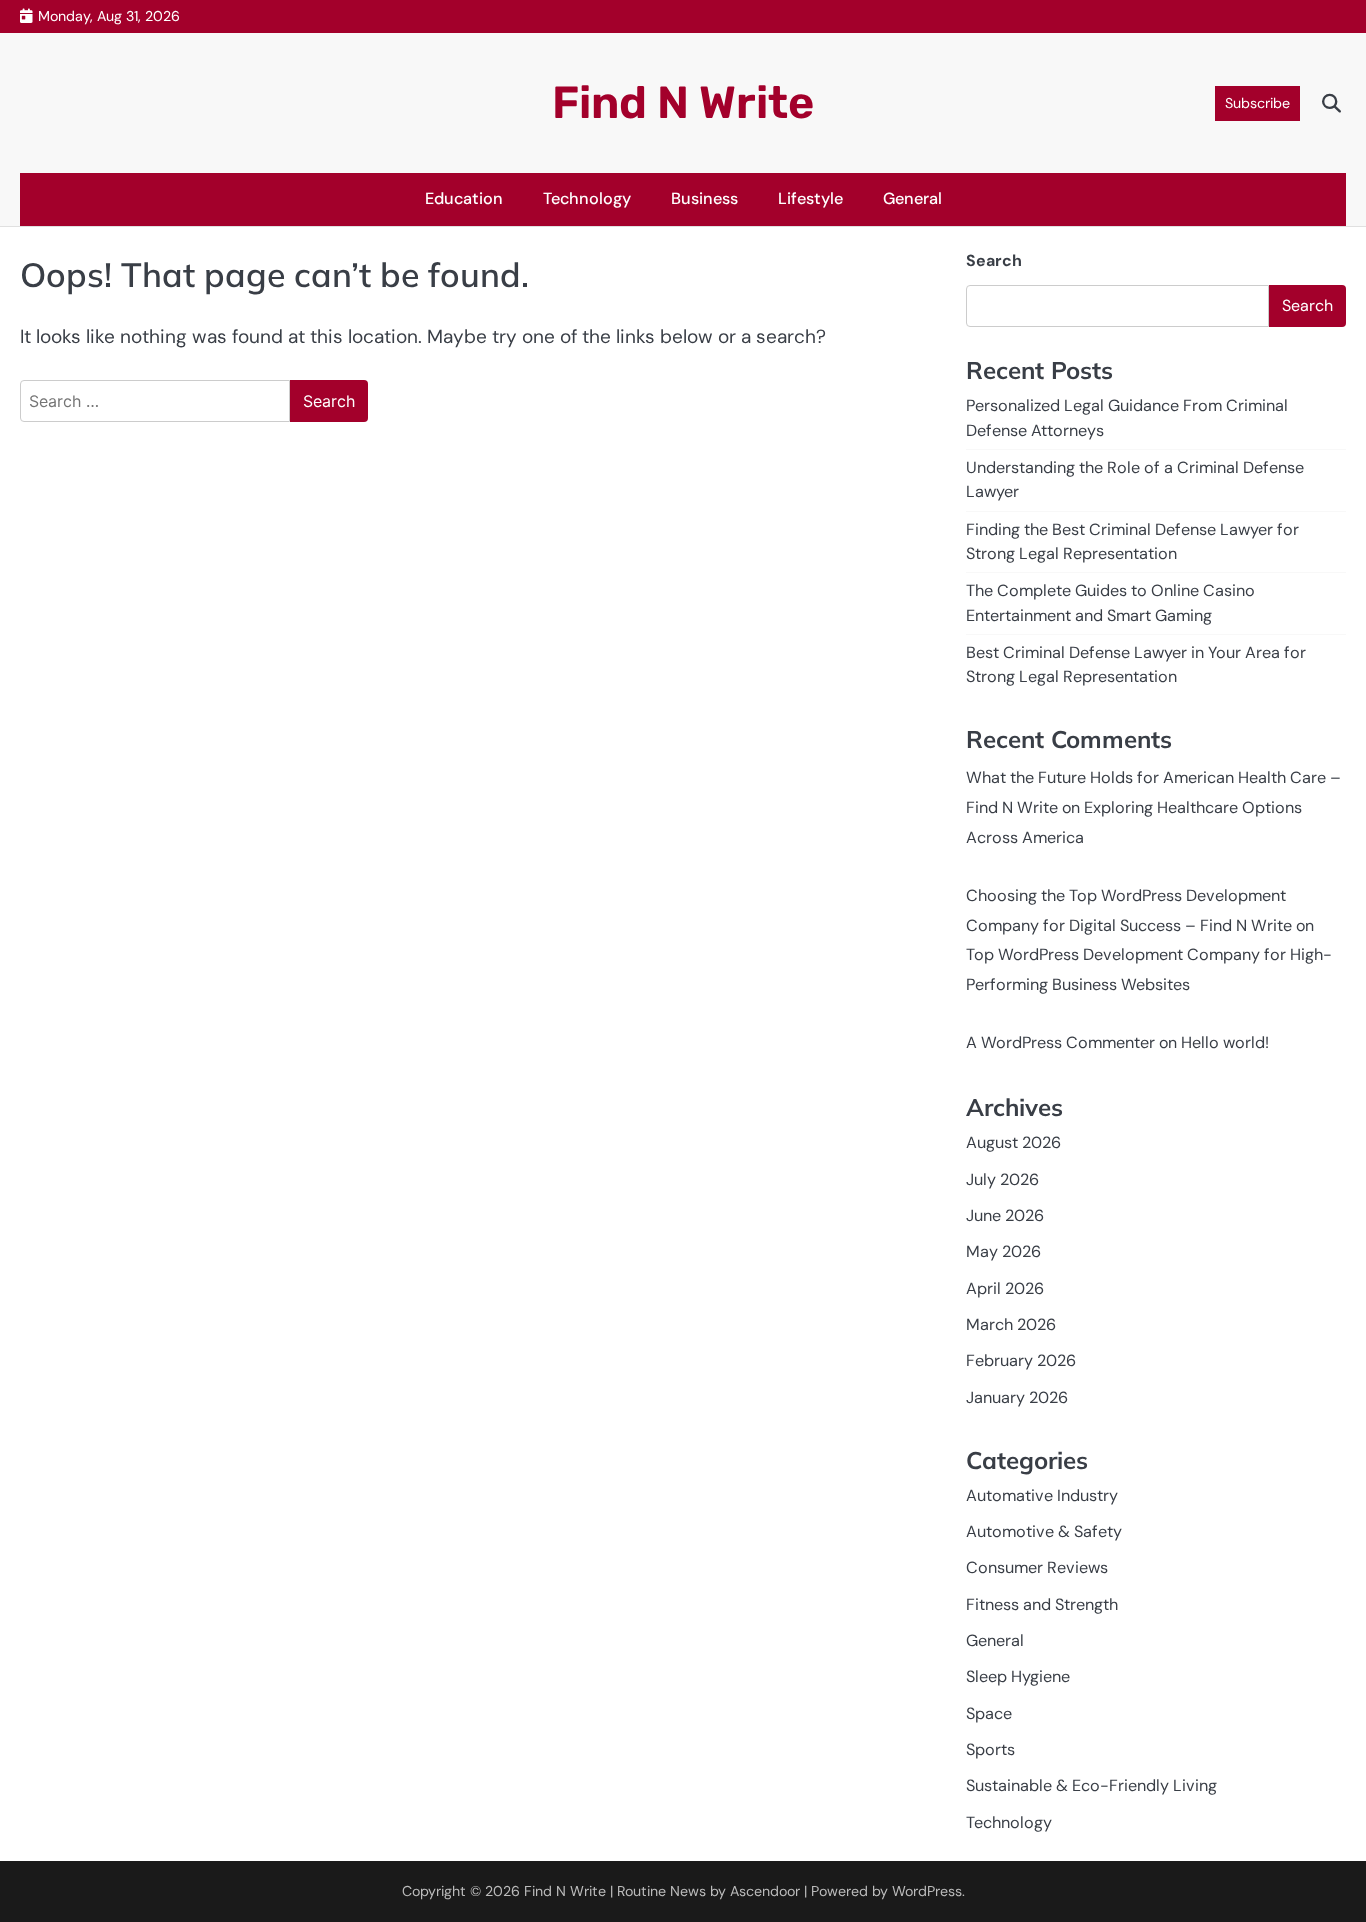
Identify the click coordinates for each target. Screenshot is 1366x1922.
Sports (990, 1749)
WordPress (927, 1891)
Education (464, 198)
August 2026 (1013, 1142)
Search (994, 260)
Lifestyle (810, 198)
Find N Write (683, 102)
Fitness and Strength (1042, 1604)
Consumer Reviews (1037, 1567)
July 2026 (1002, 1179)
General (912, 198)
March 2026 (1011, 1324)
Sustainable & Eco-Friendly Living (1091, 1785)
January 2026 (1017, 1397)
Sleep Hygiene (1018, 1676)
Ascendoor (765, 1891)
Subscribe (1257, 103)
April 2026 (1005, 1288)
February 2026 (1021, 1360)
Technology (587, 198)
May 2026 (1003, 1251)
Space (989, 1713)
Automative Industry (1042, 1495)
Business (704, 198)
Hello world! (1225, 1042)
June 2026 (1005, 1215)
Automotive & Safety (1044, 1531)
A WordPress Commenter (1060, 1042)
